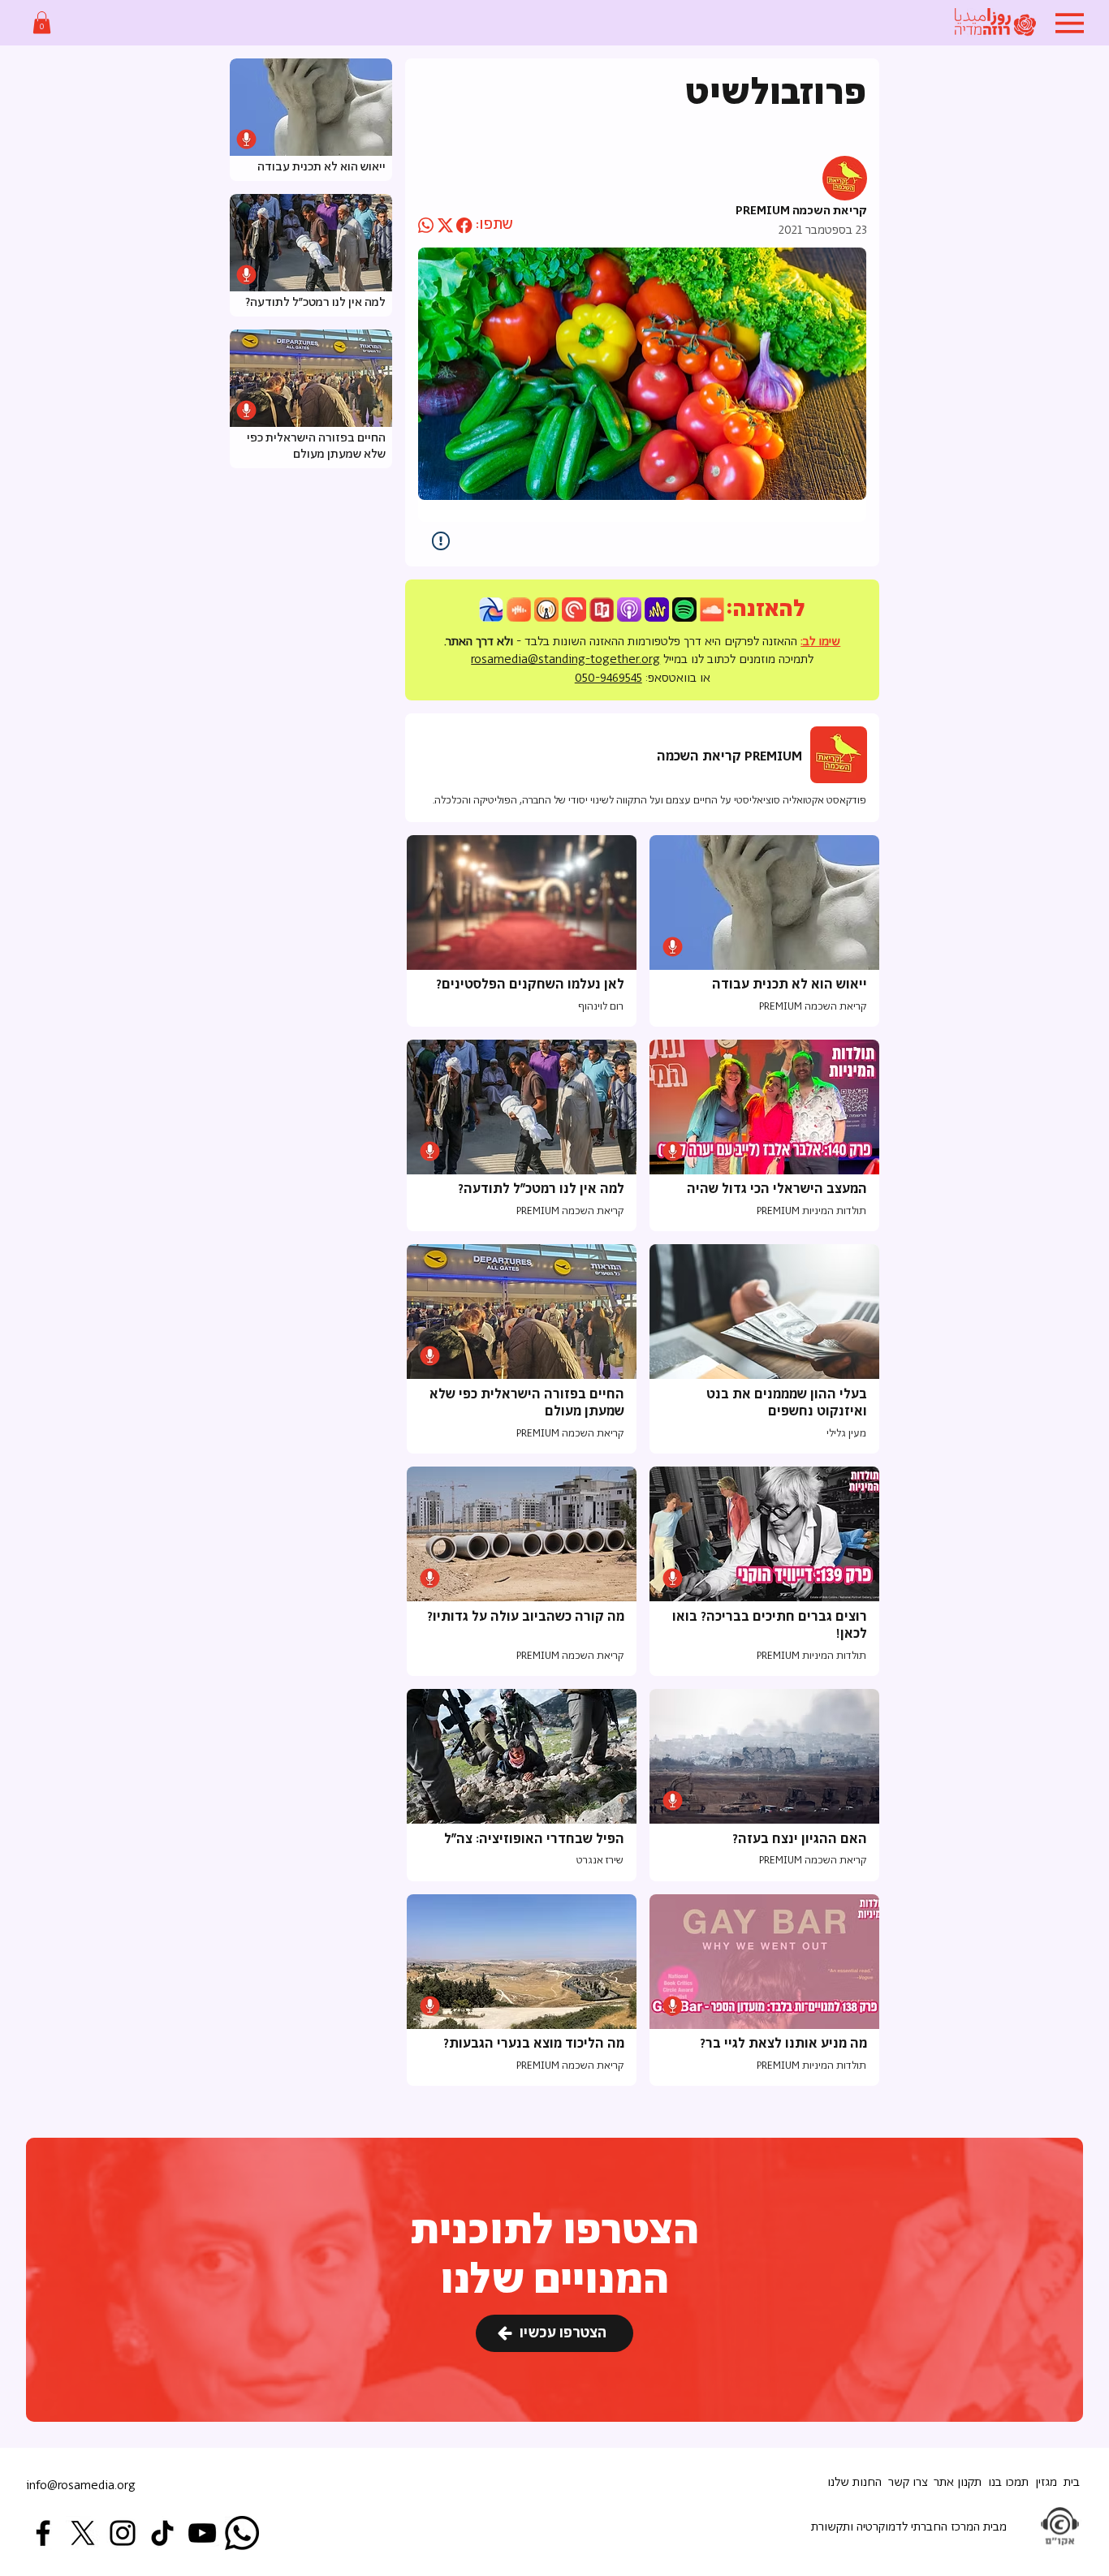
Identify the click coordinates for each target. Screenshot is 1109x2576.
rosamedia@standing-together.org (565, 659)
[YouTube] (202, 2533)
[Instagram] (123, 2533)
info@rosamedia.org (81, 2486)
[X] (83, 2533)
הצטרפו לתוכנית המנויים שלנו (555, 2256)
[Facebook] (43, 2533)
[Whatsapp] (242, 2533)
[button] (42, 22)
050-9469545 (608, 678)
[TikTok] (162, 2533)
